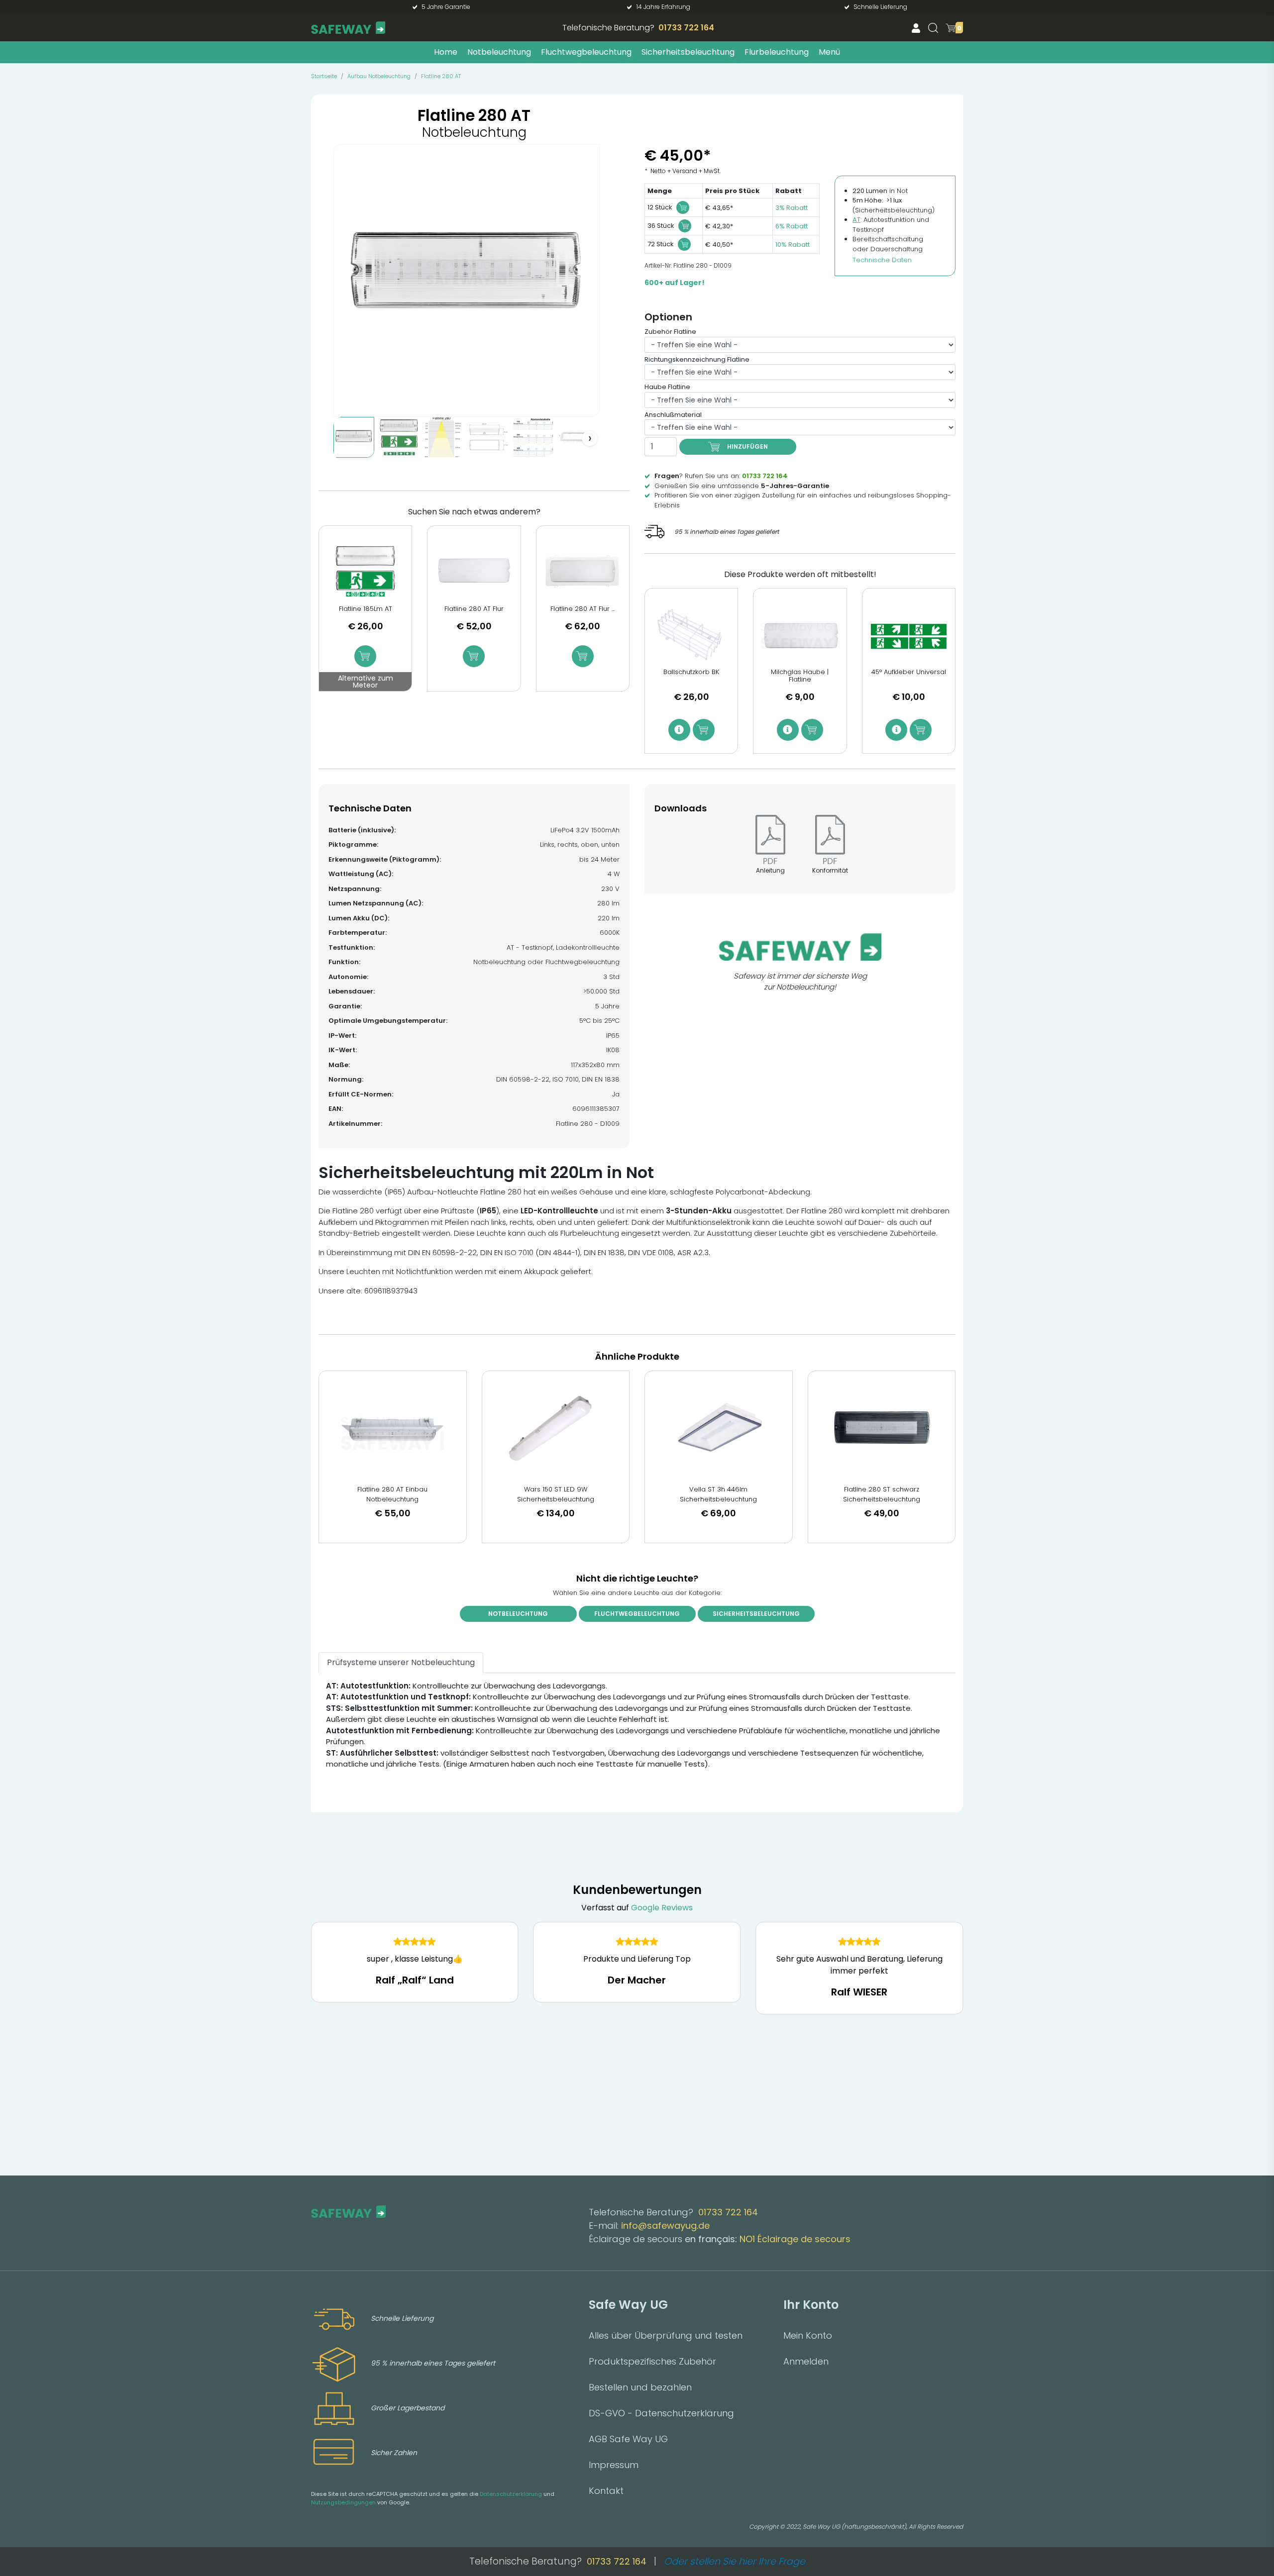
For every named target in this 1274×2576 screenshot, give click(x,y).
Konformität (830, 870)
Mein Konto (808, 2335)
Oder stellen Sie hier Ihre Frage (735, 2561)
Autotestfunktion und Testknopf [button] (891, 225)
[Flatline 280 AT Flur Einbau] (583, 571)
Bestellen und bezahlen (640, 2387)
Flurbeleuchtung (777, 52)
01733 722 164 (686, 28)
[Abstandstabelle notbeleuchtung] (533, 437)
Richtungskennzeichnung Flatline (697, 359)
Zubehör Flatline (670, 332)
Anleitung (770, 870)
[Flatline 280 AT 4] (488, 437)
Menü (829, 52)
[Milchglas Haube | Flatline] (800, 634)
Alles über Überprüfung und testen (666, 2335)
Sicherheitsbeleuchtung (688, 52)
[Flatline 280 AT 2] (399, 437)
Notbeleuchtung (499, 52)
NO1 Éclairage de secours (795, 2239)
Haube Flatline (667, 387)
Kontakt (606, 2491)
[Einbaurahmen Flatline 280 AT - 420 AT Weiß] (578, 437)
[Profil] (916, 28)
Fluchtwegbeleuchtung (586, 52)
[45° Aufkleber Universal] (909, 634)
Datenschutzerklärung (511, 2494)
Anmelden (806, 2361)
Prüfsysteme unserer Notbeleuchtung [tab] (401, 1662)
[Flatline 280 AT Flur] (474, 571)
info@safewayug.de (665, 2226)
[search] (933, 28)
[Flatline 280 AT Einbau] (393, 1428)
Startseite (324, 76)
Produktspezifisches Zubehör (652, 2361)
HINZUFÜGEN (747, 446)
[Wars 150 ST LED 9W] (556, 1428)
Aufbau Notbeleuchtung (379, 76)
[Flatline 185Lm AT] (365, 571)
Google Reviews (662, 1908)
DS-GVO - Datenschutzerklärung (661, 2413)
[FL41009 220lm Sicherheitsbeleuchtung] (354, 437)
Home (446, 52)
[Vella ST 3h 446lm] (719, 1428)
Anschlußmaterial (673, 415)
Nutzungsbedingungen (343, 2502)
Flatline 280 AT (441, 76)
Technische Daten (882, 260)
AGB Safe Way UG (628, 2439)
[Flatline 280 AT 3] (443, 437)
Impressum (614, 2465)
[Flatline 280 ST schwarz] (882, 1428)
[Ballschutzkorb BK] (691, 634)
